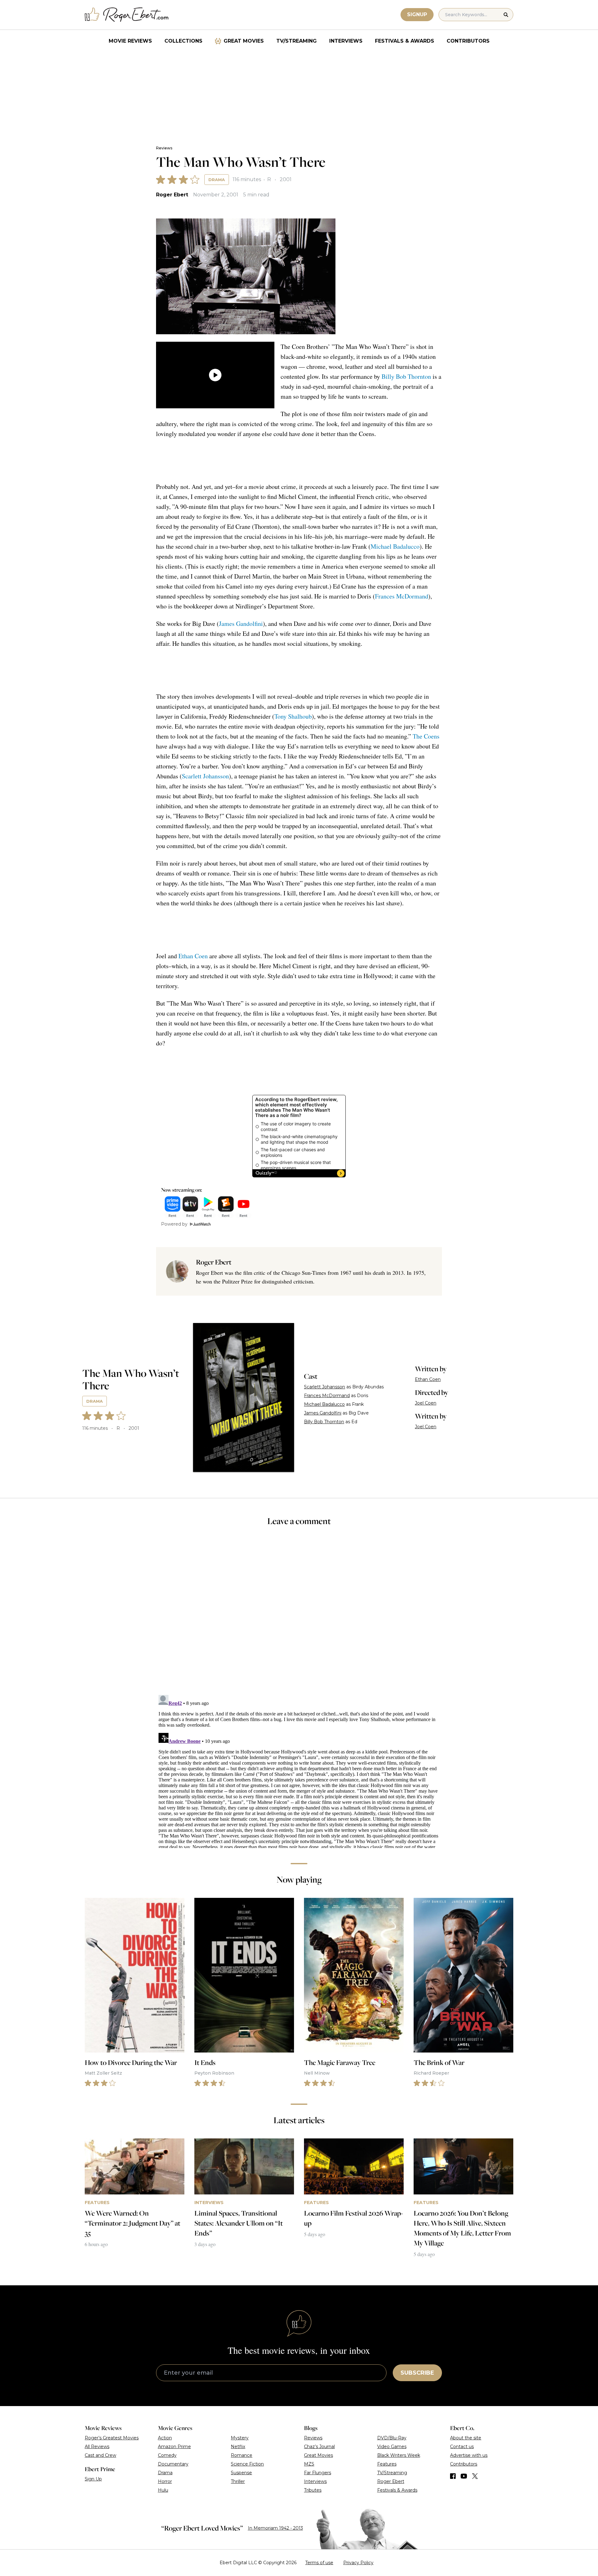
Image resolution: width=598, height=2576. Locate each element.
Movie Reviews (130, 41)
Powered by (174, 1224)
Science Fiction (247, 2464)
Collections (183, 41)
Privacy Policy (358, 2563)
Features (387, 2464)
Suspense (241, 2473)
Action (165, 2438)
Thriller (238, 2481)
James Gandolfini (241, 624)
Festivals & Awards (405, 41)
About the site (466, 2438)
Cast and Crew (100, 2455)
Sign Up (93, 2479)
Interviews (346, 41)
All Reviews (97, 2447)
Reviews (164, 148)
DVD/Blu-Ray (392, 2438)
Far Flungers (318, 2473)
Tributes (313, 2490)
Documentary (173, 2464)
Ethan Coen (193, 956)
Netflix (238, 2447)
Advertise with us (469, 2455)
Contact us (462, 2447)
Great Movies (244, 41)
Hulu (163, 2490)
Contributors (468, 41)
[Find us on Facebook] (453, 2476)
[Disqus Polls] (299, 1615)
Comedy (167, 2455)
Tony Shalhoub (293, 716)
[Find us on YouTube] (464, 2476)
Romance (242, 2455)
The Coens (426, 736)
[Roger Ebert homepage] (127, 15)
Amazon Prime (174, 2447)
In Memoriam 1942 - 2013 (275, 2528)
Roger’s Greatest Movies (112, 2438)
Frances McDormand (402, 596)
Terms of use (319, 2563)
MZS (309, 2464)
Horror (165, 2481)
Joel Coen (426, 1403)
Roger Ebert (172, 195)
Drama (217, 180)
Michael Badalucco (395, 546)
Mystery (240, 2438)
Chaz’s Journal (319, 2447)
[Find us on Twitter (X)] (475, 2476)
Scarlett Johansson (205, 776)
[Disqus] (299, 1770)
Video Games (392, 2447)
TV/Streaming (297, 41)
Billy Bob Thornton (406, 376)
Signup (417, 14)
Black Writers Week (399, 2455)
